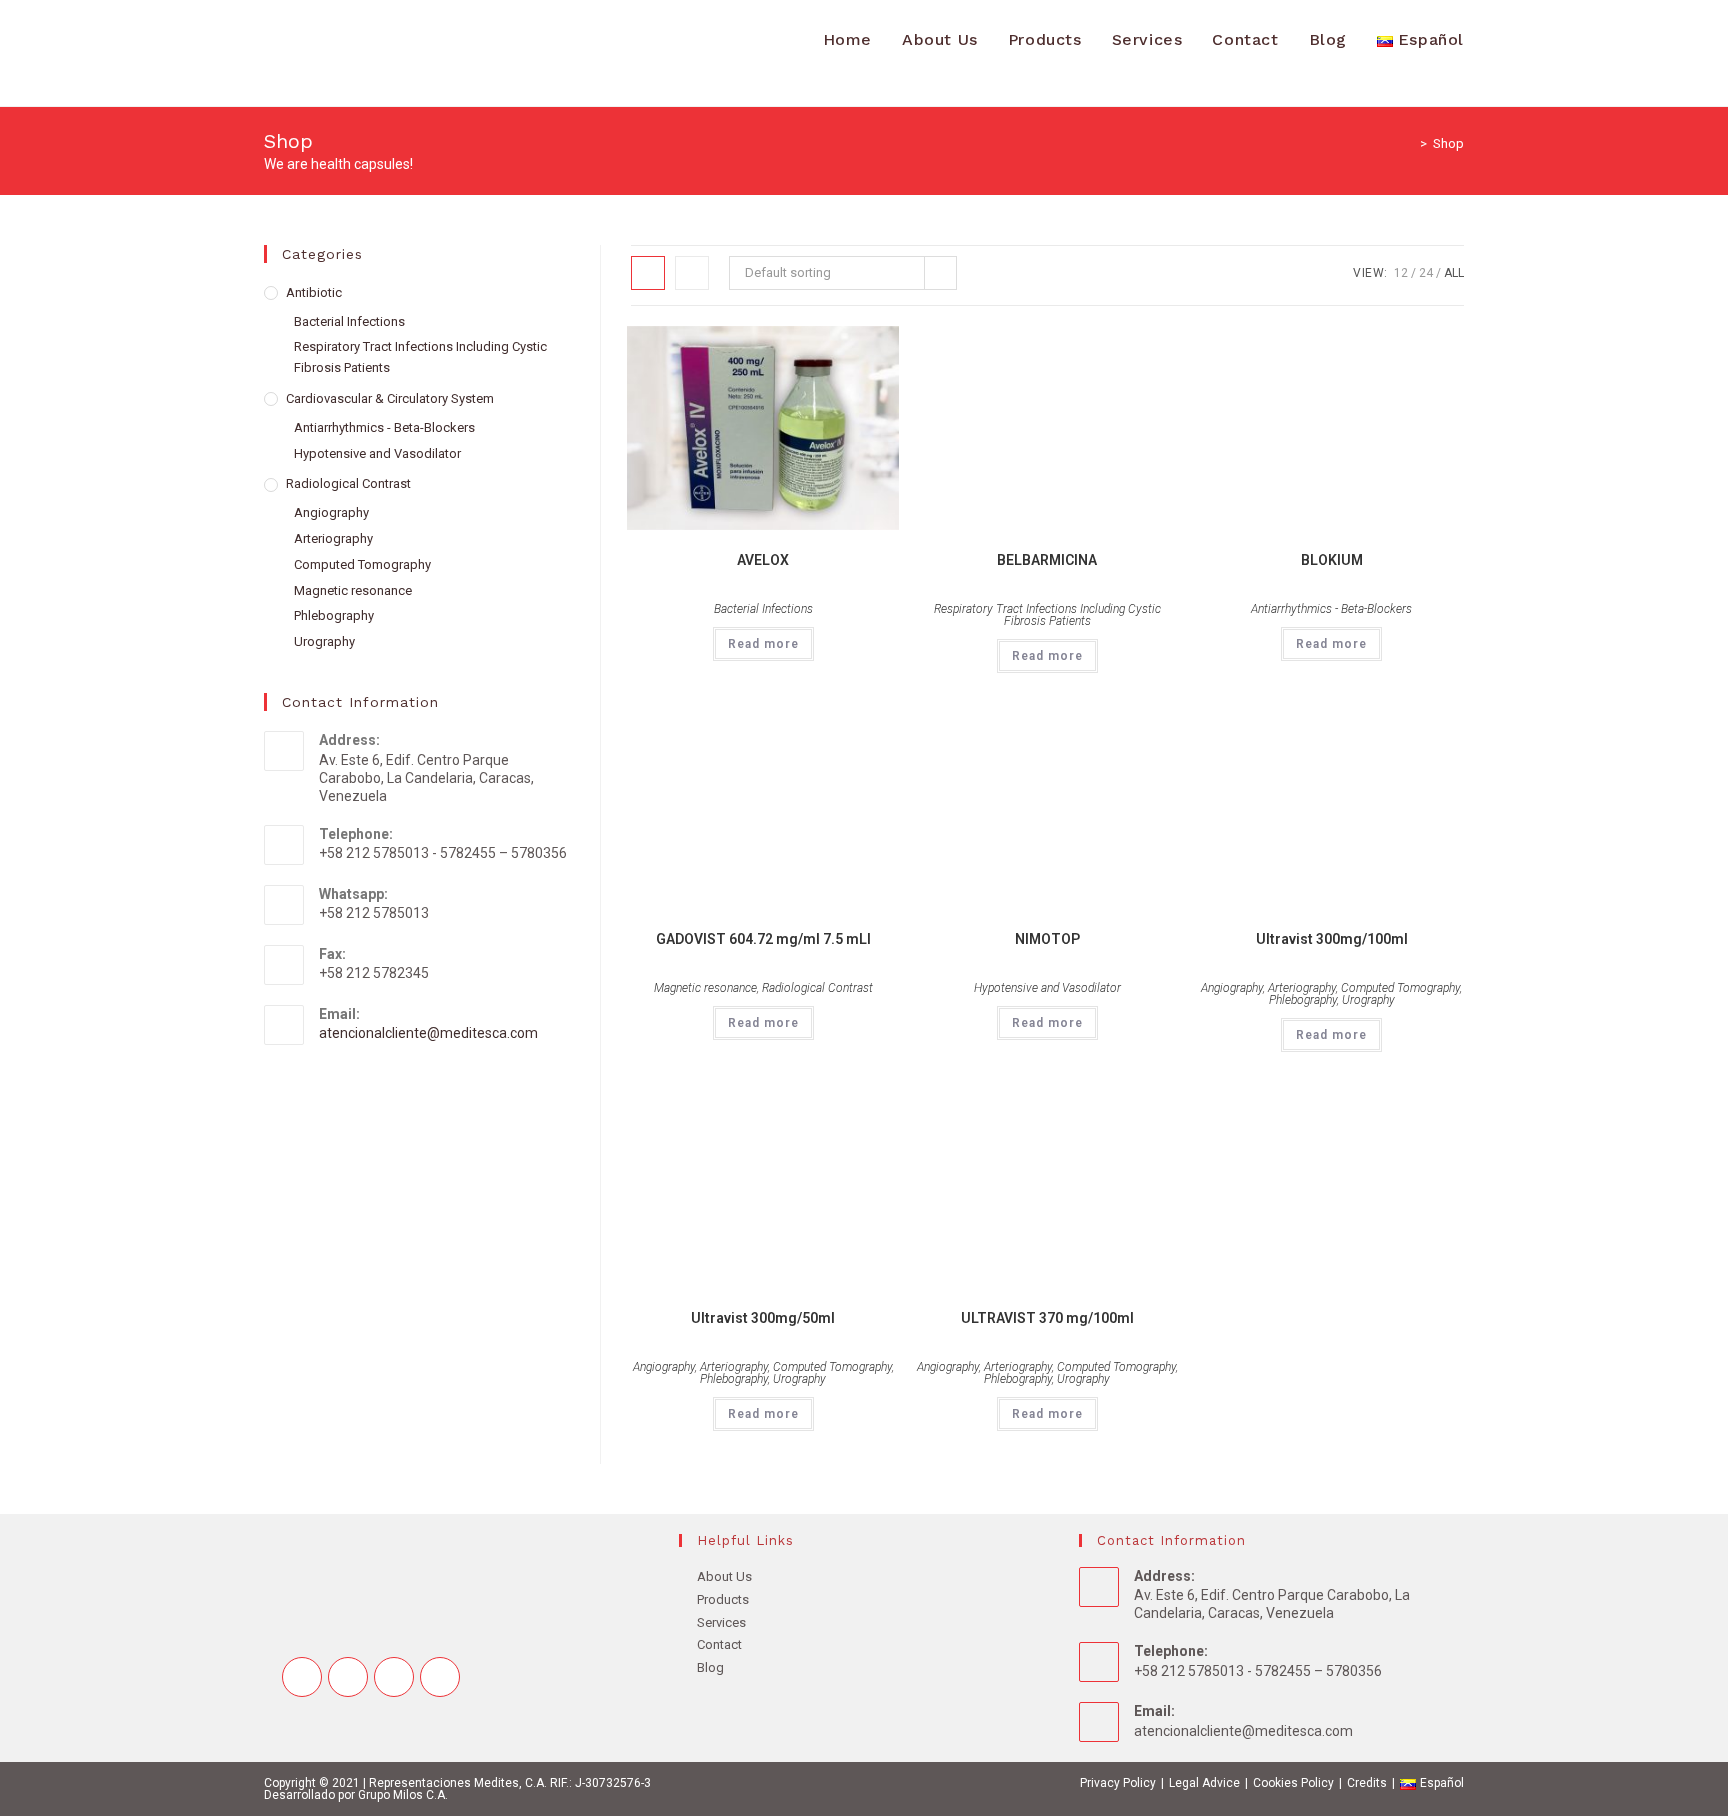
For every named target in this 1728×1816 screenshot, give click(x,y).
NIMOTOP (1047, 939)
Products (723, 1599)
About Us (724, 1576)
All (1454, 273)
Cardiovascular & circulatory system (390, 398)
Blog (710, 1667)
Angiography (1232, 988)
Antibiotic (314, 292)
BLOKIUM (1332, 560)
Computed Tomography (1400, 988)
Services (721, 1622)
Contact (719, 1644)
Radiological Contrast (817, 988)
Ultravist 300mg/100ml (1332, 939)
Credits (1367, 1783)
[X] (302, 1677)
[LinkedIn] (440, 1677)
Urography (1368, 1000)
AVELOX (763, 560)
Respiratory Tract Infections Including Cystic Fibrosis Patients (1047, 615)
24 (1426, 273)
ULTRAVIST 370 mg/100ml (1047, 1318)
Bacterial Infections (763, 609)
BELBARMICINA (1047, 560)
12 (1401, 273)
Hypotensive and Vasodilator (1047, 988)
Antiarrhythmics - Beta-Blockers (1331, 609)
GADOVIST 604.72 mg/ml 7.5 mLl (763, 939)
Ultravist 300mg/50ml (763, 1318)
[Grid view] (648, 273)
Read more (763, 644)
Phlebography (1303, 1000)
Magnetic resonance (705, 988)
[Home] (1409, 143)
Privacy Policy (1118, 1783)
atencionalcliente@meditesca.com (428, 1033)
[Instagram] (394, 1677)
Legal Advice (1204, 1783)
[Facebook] (348, 1677)
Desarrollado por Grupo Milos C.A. (356, 1795)
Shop (1448, 143)
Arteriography (1302, 988)
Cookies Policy (1293, 1783)
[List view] (692, 273)
